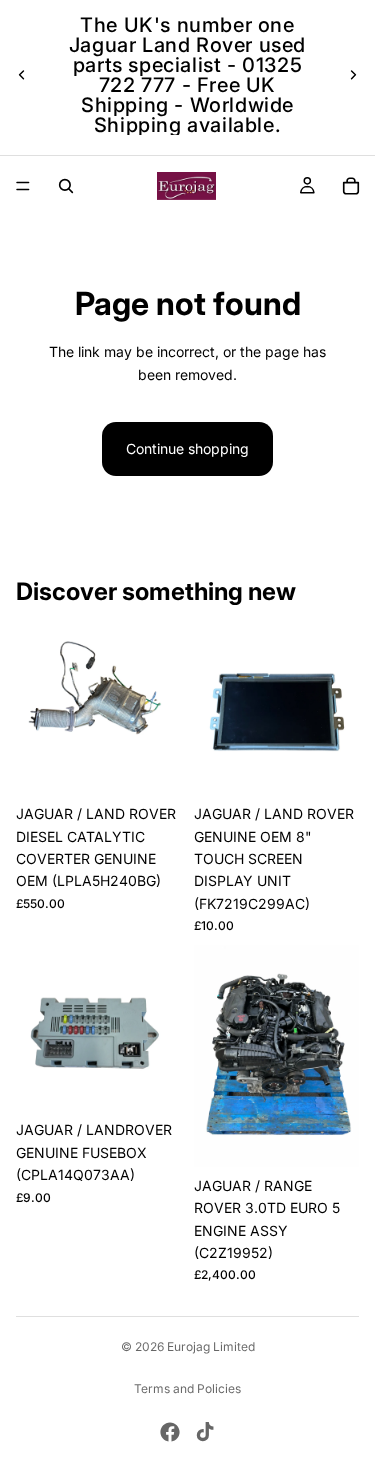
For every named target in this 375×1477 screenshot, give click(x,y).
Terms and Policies (187, 1388)
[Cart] (351, 186)
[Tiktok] (205, 1432)
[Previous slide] (22, 75)
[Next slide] (353, 75)
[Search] (66, 186)
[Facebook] (170, 1432)
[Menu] (23, 186)
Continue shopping (187, 448)
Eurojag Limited (211, 1346)
